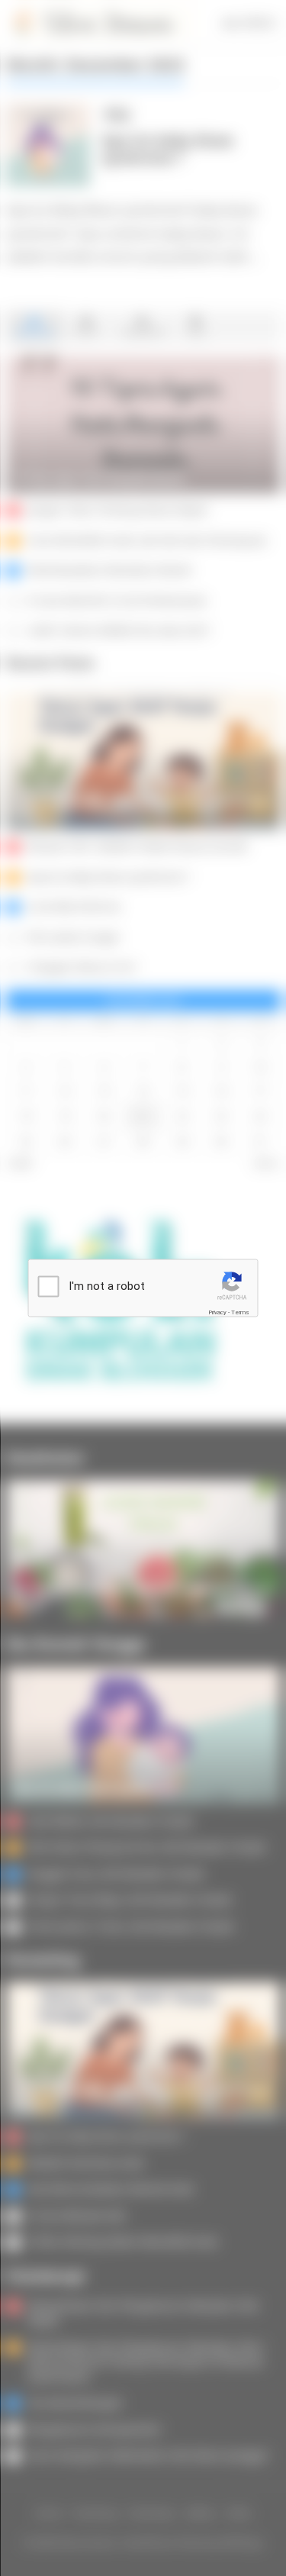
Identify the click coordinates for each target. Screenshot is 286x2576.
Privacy (217, 1312)
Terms (240, 1312)
